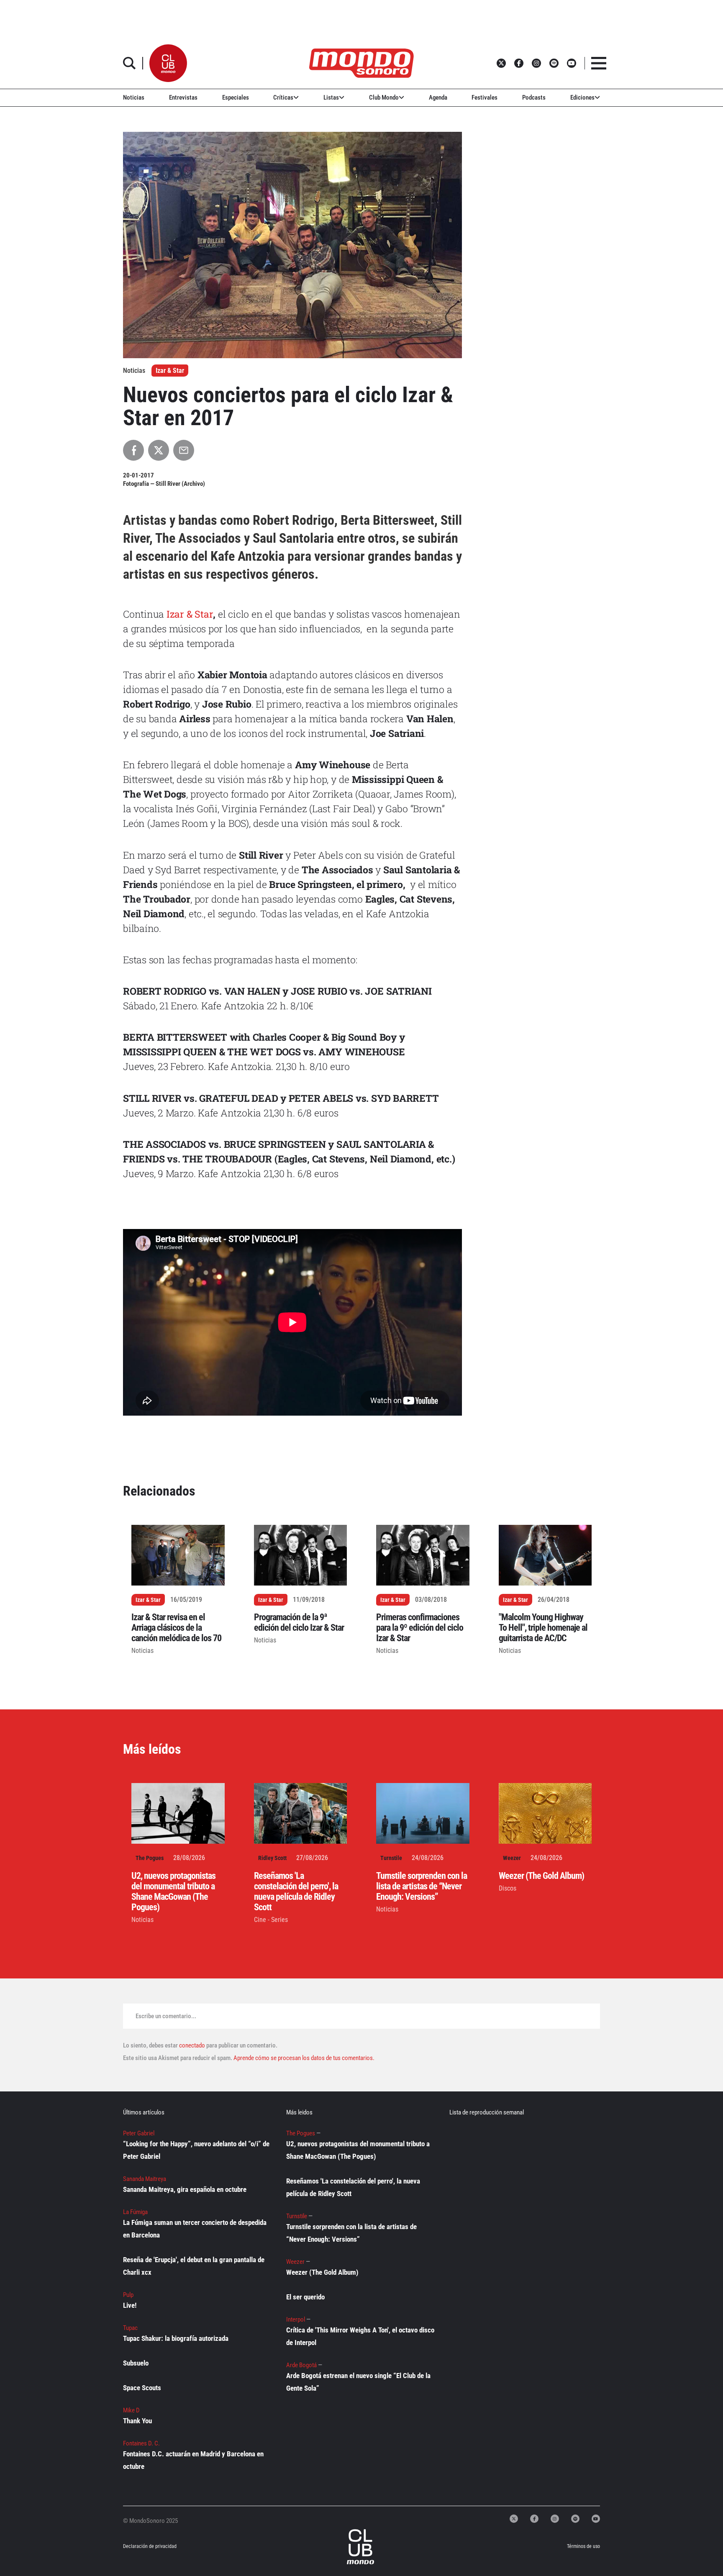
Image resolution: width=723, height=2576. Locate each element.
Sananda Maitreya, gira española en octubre (185, 2189)
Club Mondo (384, 97)
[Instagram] (555, 2519)
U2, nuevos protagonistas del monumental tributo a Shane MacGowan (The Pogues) (173, 1891)
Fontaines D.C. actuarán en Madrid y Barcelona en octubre (193, 2460)
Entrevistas (183, 97)
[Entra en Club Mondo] (352, 2547)
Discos (508, 1888)
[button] (168, 63)
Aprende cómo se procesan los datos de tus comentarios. (303, 2058)
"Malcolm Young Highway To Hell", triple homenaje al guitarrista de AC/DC (543, 1628)
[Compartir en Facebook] (133, 450)
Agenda (438, 97)
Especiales (236, 97)
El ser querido (305, 2297)
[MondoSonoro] (361, 63)
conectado (192, 2045)
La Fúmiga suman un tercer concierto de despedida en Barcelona (195, 2229)
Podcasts (534, 97)
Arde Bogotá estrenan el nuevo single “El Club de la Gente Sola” (358, 2382)
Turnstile (391, 1858)
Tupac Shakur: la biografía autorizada (176, 2338)
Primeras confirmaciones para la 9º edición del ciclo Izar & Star (420, 1628)
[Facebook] (534, 2519)
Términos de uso (583, 2546)
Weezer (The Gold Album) (541, 1876)
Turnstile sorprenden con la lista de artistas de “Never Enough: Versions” (422, 1886)
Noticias (134, 97)
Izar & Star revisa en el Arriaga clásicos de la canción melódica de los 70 (176, 1628)
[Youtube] (596, 2519)
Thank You (137, 2421)
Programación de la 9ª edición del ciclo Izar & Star (299, 1622)
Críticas (283, 97)
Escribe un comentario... (166, 2016)
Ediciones (582, 97)
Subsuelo (136, 2363)
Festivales (485, 97)
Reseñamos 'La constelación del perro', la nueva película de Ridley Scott (296, 1891)
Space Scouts (142, 2388)
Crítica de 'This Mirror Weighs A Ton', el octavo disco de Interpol (360, 2336)
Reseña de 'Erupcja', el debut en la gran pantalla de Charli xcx (194, 2266)
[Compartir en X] (159, 450)
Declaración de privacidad (150, 2546)
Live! (130, 2305)
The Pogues (150, 1858)
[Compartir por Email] (184, 450)
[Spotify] (575, 2519)
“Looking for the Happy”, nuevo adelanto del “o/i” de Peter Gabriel (196, 2150)
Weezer (512, 1858)
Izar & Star (170, 371)
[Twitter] (514, 2519)
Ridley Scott (272, 1858)
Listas (331, 97)
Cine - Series (271, 1920)
